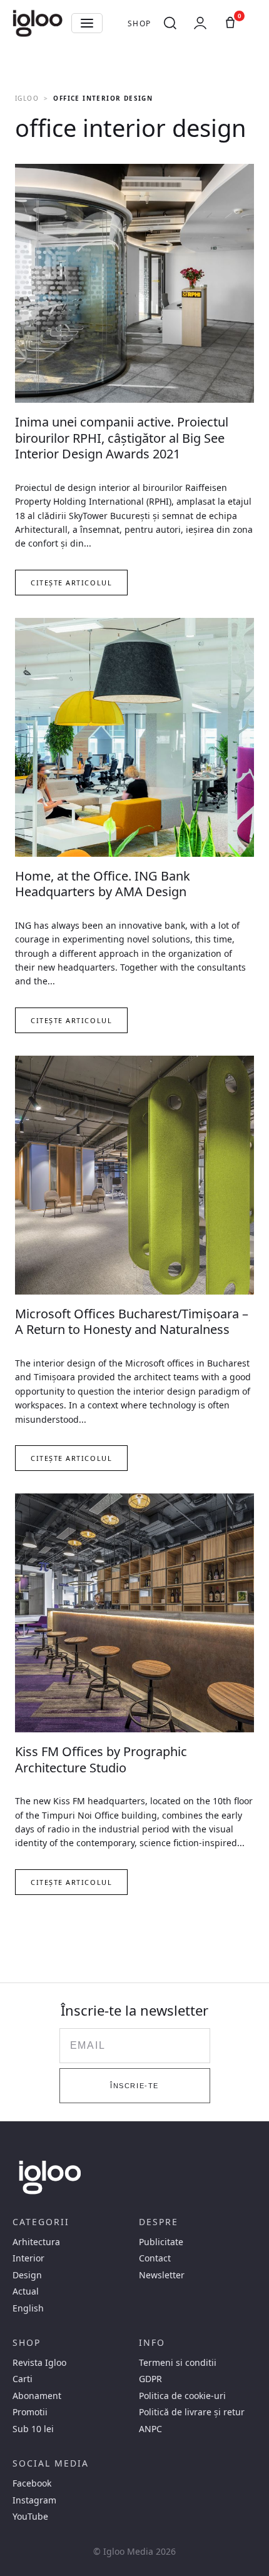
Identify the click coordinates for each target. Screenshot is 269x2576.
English (28, 2308)
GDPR (150, 2379)
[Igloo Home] (38, 23)
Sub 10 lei (33, 2429)
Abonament (37, 2396)
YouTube (30, 2517)
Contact (155, 2258)
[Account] (200, 23)
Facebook (32, 2483)
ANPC (150, 2429)
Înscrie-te (134, 2086)
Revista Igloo (39, 2363)
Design (27, 2275)
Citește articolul (71, 583)
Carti (23, 2379)
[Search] (170, 23)
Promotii (30, 2412)
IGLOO (27, 98)
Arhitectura (36, 2242)
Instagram (34, 2500)
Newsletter (162, 2275)
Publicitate (161, 2242)
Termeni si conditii (178, 2363)
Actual (26, 2291)
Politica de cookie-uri (182, 2396)
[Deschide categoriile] (87, 23)
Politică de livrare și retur (192, 2412)
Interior (28, 2258)
